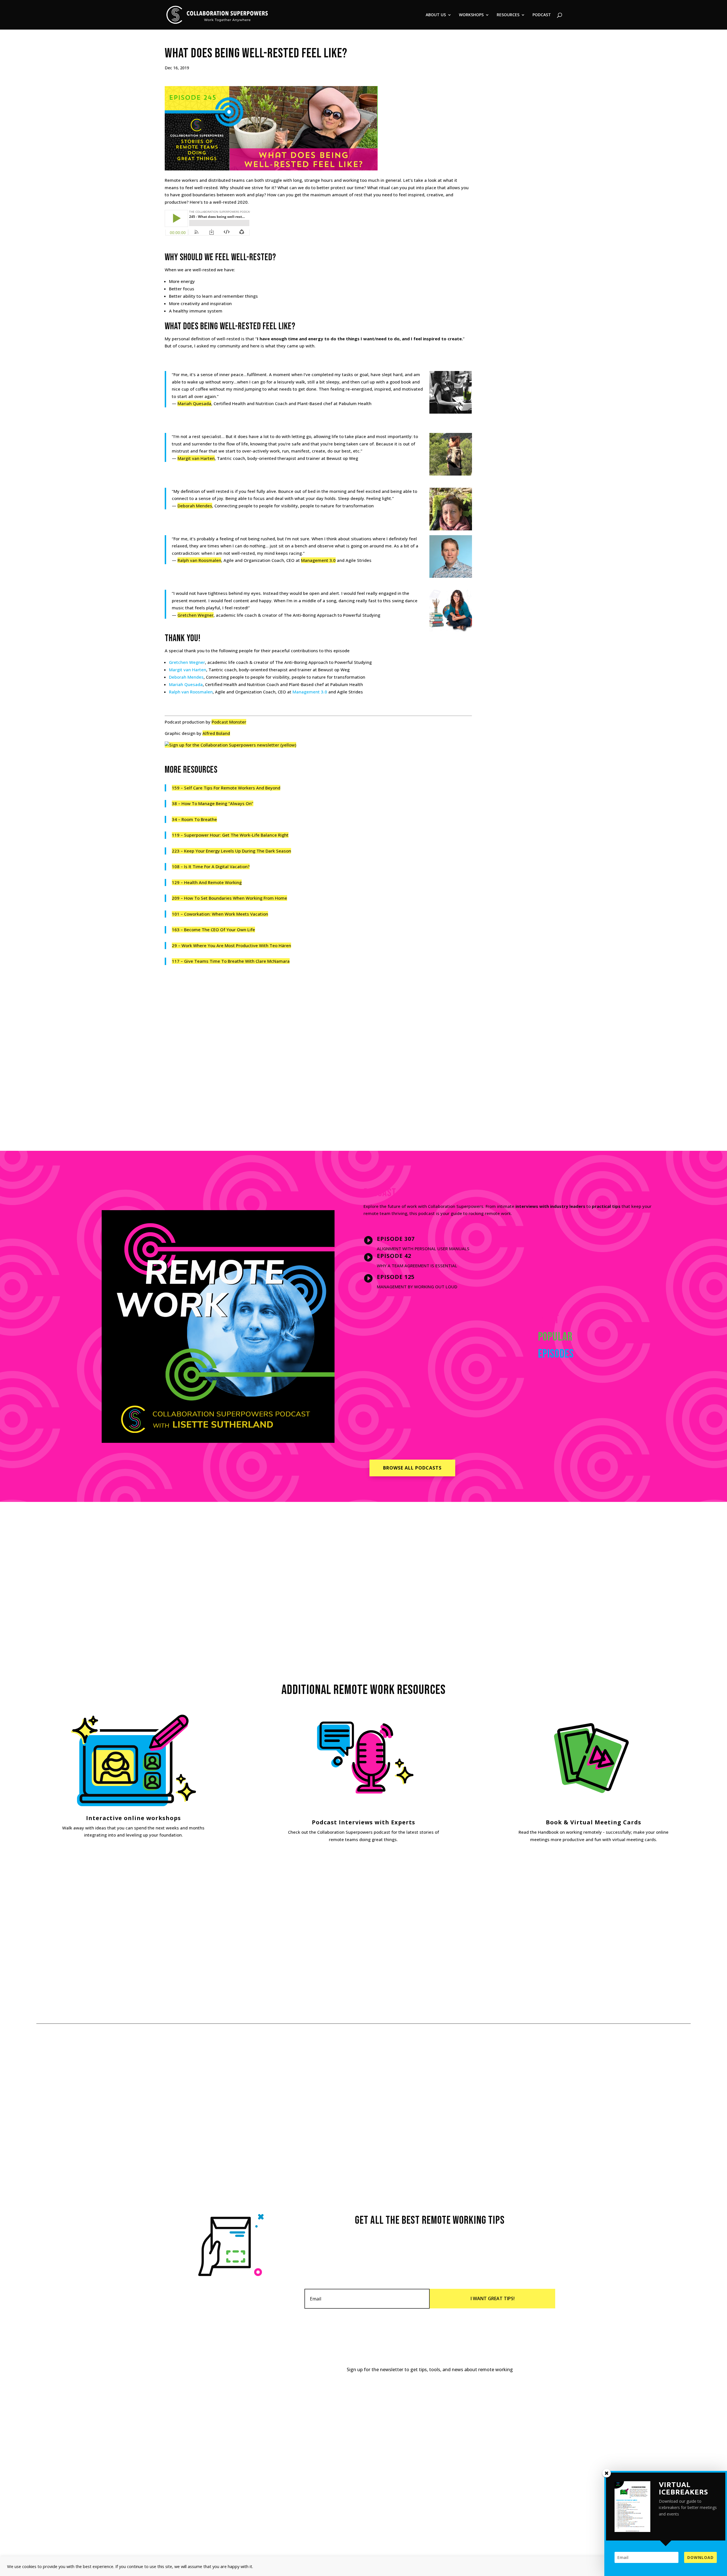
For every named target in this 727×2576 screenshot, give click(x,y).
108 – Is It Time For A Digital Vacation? (211, 866)
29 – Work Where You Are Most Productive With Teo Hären (231, 945)
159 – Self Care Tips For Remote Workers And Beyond (226, 788)
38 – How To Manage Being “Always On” (213, 803)
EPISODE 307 (396, 1239)
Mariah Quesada (194, 403)
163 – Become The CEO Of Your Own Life (213, 929)
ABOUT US (436, 15)
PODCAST (542, 15)
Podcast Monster (229, 722)
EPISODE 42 (394, 1256)
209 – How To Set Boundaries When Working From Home (229, 898)
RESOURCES (508, 15)
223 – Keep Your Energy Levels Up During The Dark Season (231, 851)
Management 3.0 (318, 560)
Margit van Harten (196, 458)
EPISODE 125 (396, 1277)
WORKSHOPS (471, 15)
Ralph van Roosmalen (199, 560)
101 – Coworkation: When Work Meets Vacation (220, 914)
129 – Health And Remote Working (207, 882)
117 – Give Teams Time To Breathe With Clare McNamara (231, 961)
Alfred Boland (216, 733)
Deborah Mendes (195, 506)
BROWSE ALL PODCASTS (412, 1468)
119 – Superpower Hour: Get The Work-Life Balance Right (230, 835)
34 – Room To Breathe (194, 819)
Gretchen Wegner (196, 615)
